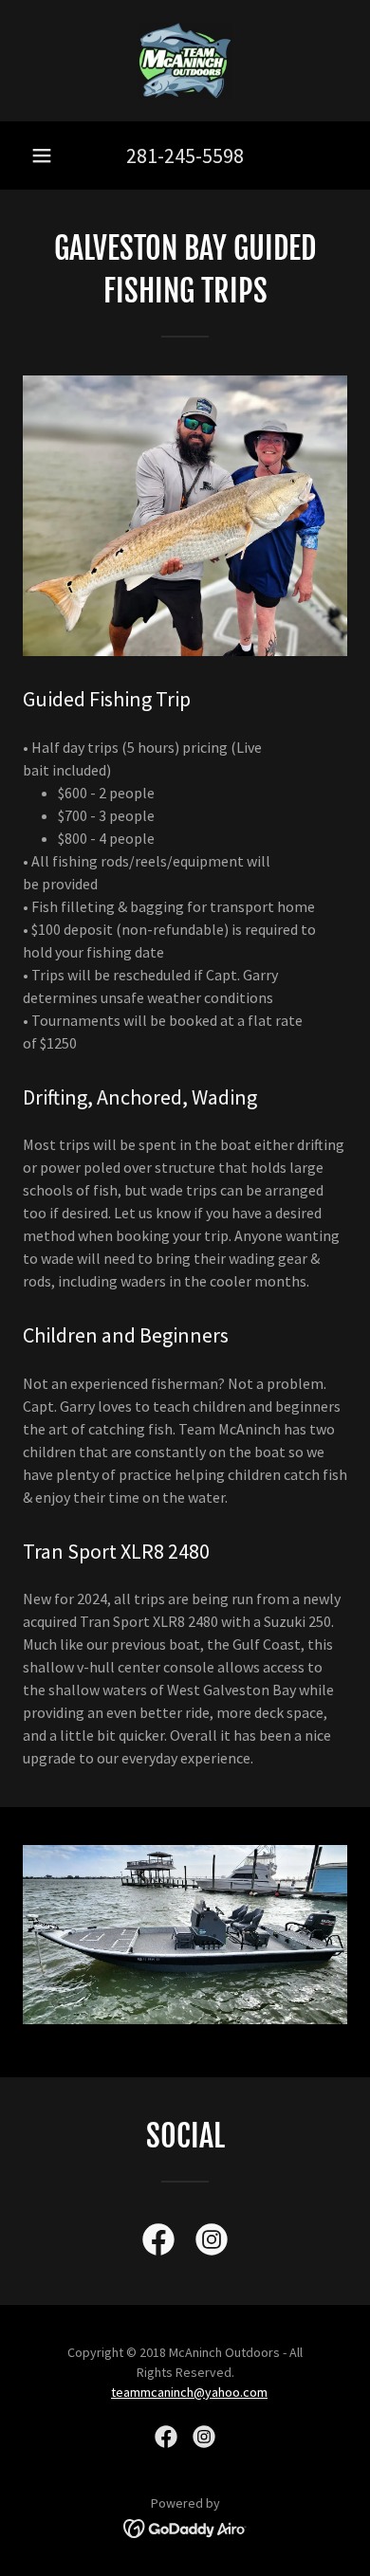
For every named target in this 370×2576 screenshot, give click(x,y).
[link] (185, 61)
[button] (42, 155)
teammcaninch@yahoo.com (189, 2392)
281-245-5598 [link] (185, 155)
